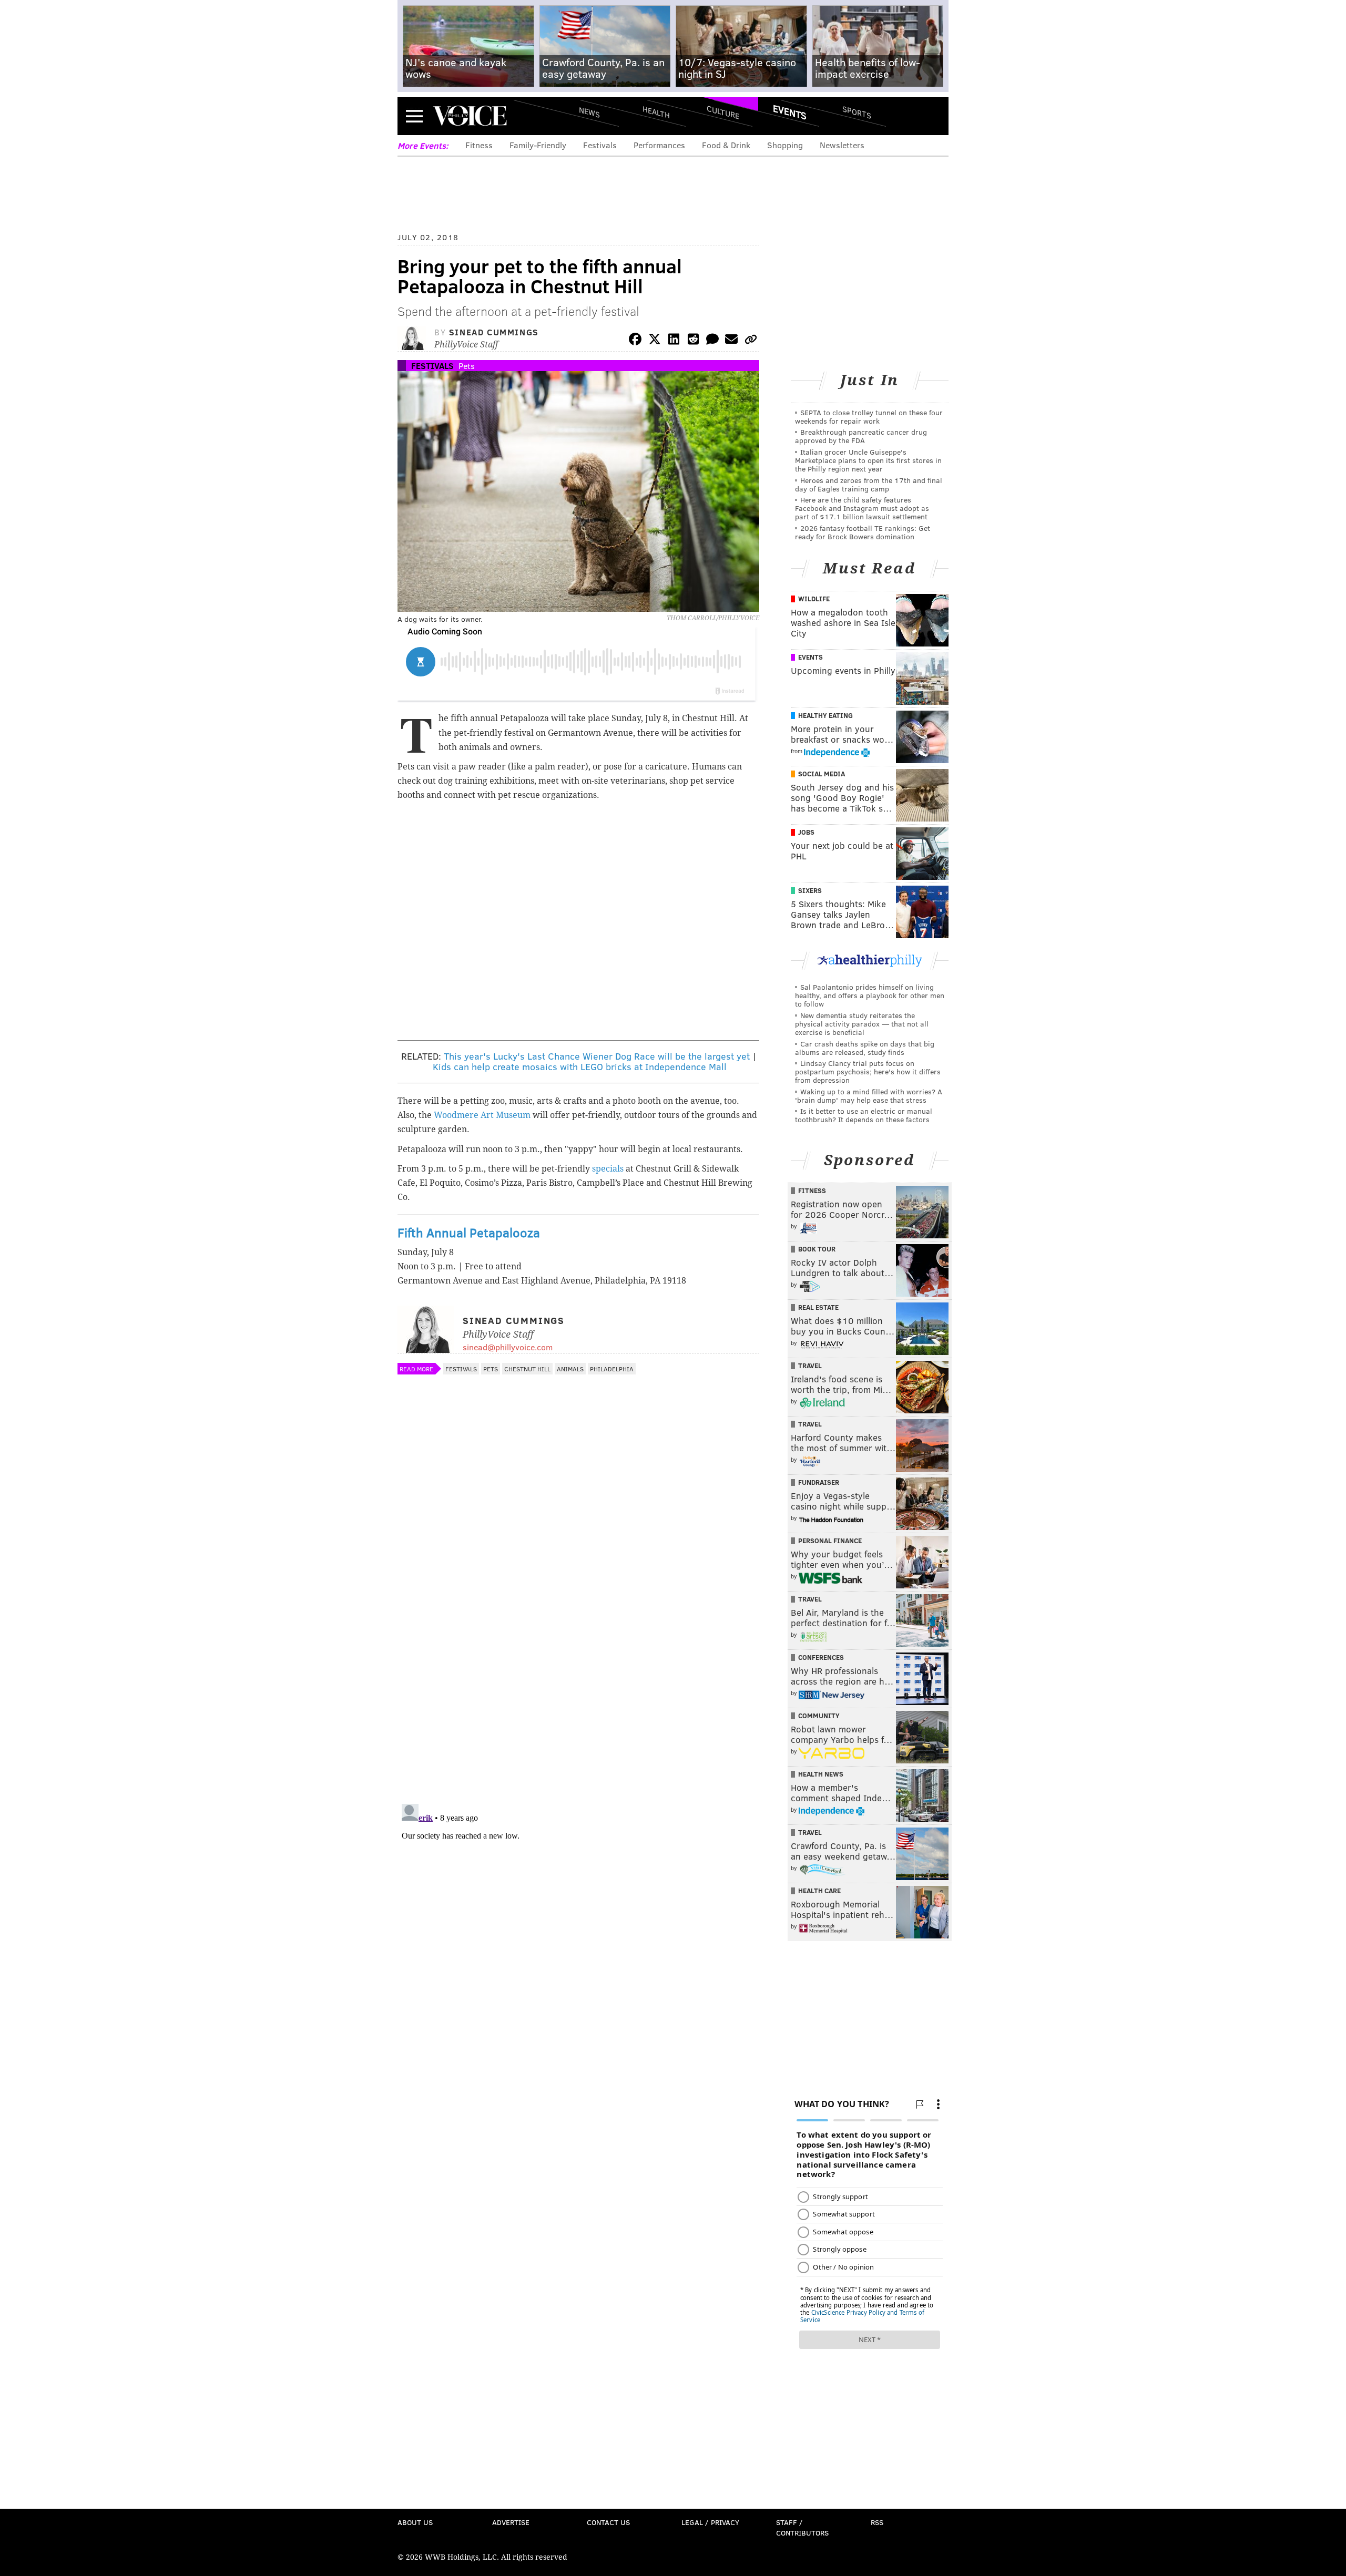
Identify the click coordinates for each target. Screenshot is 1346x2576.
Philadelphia (612, 1369)
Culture (723, 112)
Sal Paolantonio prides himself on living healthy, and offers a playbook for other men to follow (870, 995)
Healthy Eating (825, 715)
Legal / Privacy (710, 2522)
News (589, 112)
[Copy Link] (751, 341)
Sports (857, 112)
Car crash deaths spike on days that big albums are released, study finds (865, 1048)
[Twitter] (655, 341)
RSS (877, 2522)
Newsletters (842, 145)
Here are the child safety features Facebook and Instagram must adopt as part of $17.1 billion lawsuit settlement (862, 508)
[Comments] (712, 341)
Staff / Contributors (802, 2527)
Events (790, 112)
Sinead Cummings (494, 332)
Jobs (806, 832)
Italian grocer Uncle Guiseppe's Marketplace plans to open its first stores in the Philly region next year (868, 460)
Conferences (821, 1657)
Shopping (785, 145)
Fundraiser (819, 1482)
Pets (467, 366)
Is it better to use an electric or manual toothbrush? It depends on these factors (864, 1115)
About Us (415, 2522)
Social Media (822, 774)
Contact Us (608, 2522)
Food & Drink (726, 145)
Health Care (819, 1891)
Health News (821, 1774)
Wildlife (814, 599)
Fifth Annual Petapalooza (469, 1232)
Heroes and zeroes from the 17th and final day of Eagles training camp (869, 484)
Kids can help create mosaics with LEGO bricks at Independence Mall (580, 1066)
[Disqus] (578, 1659)
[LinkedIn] (674, 341)
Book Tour (817, 1249)
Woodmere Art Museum (482, 1115)
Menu (414, 116)
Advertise (511, 2522)
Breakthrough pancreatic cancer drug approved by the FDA (861, 436)
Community (819, 1716)
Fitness (479, 145)
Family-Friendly (538, 145)
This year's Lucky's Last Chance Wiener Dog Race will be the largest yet (597, 1056)
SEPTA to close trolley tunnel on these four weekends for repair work (869, 417)
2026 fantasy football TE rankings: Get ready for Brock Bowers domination (863, 532)
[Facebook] (635, 341)
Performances (659, 145)
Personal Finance (830, 1541)
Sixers (810, 890)
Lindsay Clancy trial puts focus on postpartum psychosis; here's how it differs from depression (868, 1071)
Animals (570, 1369)
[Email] (731, 341)
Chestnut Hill (527, 1369)
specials (608, 1169)
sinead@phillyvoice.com (508, 1347)
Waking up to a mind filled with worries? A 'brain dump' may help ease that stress (869, 1096)
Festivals (600, 145)
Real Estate (818, 1307)
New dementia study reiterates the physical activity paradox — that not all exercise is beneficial (862, 1024)
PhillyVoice (470, 116)
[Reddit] (693, 341)
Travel (810, 1366)
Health (656, 112)
